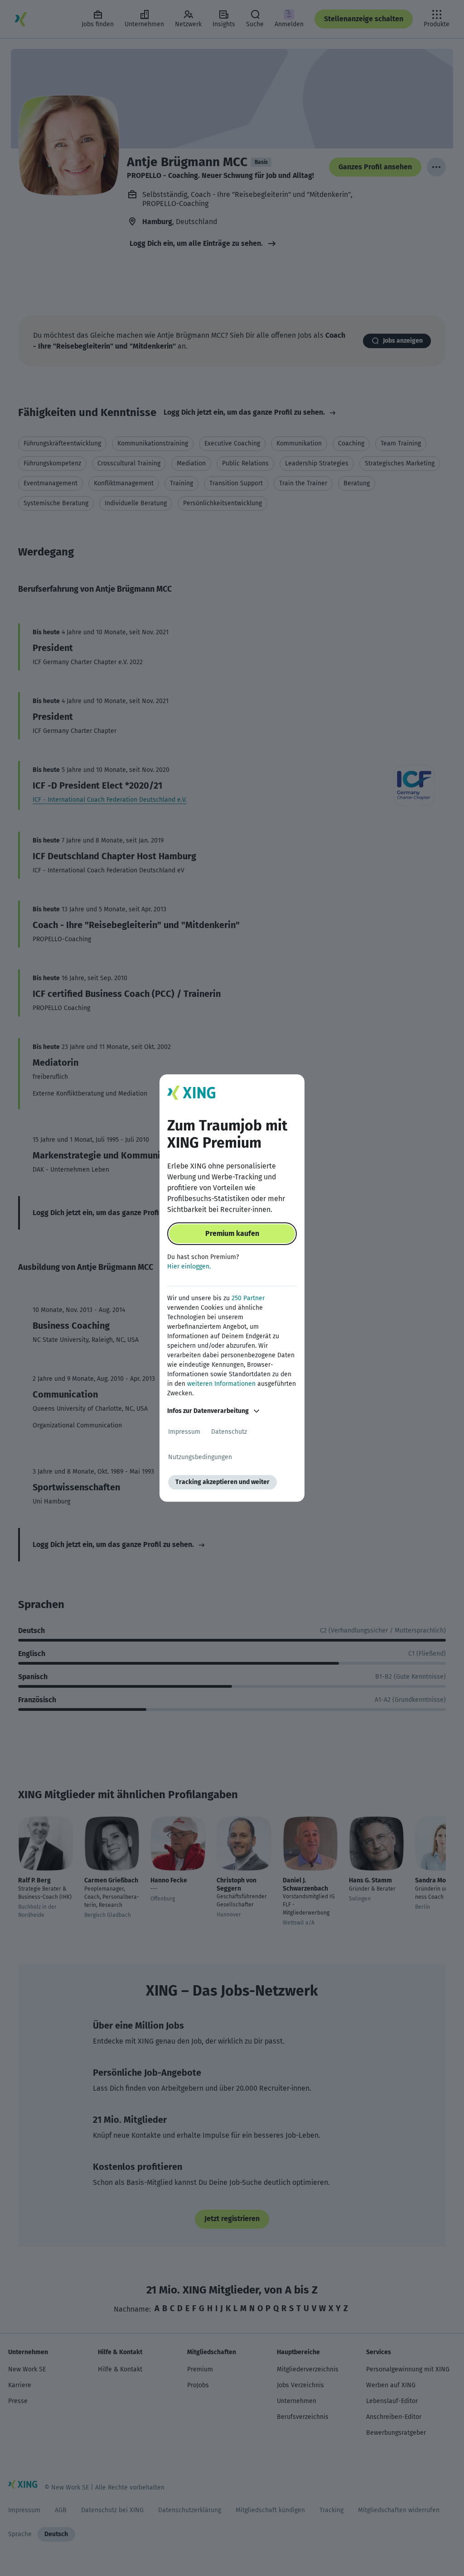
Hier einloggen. (189, 1266)
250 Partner (248, 1298)
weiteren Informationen (221, 1384)
